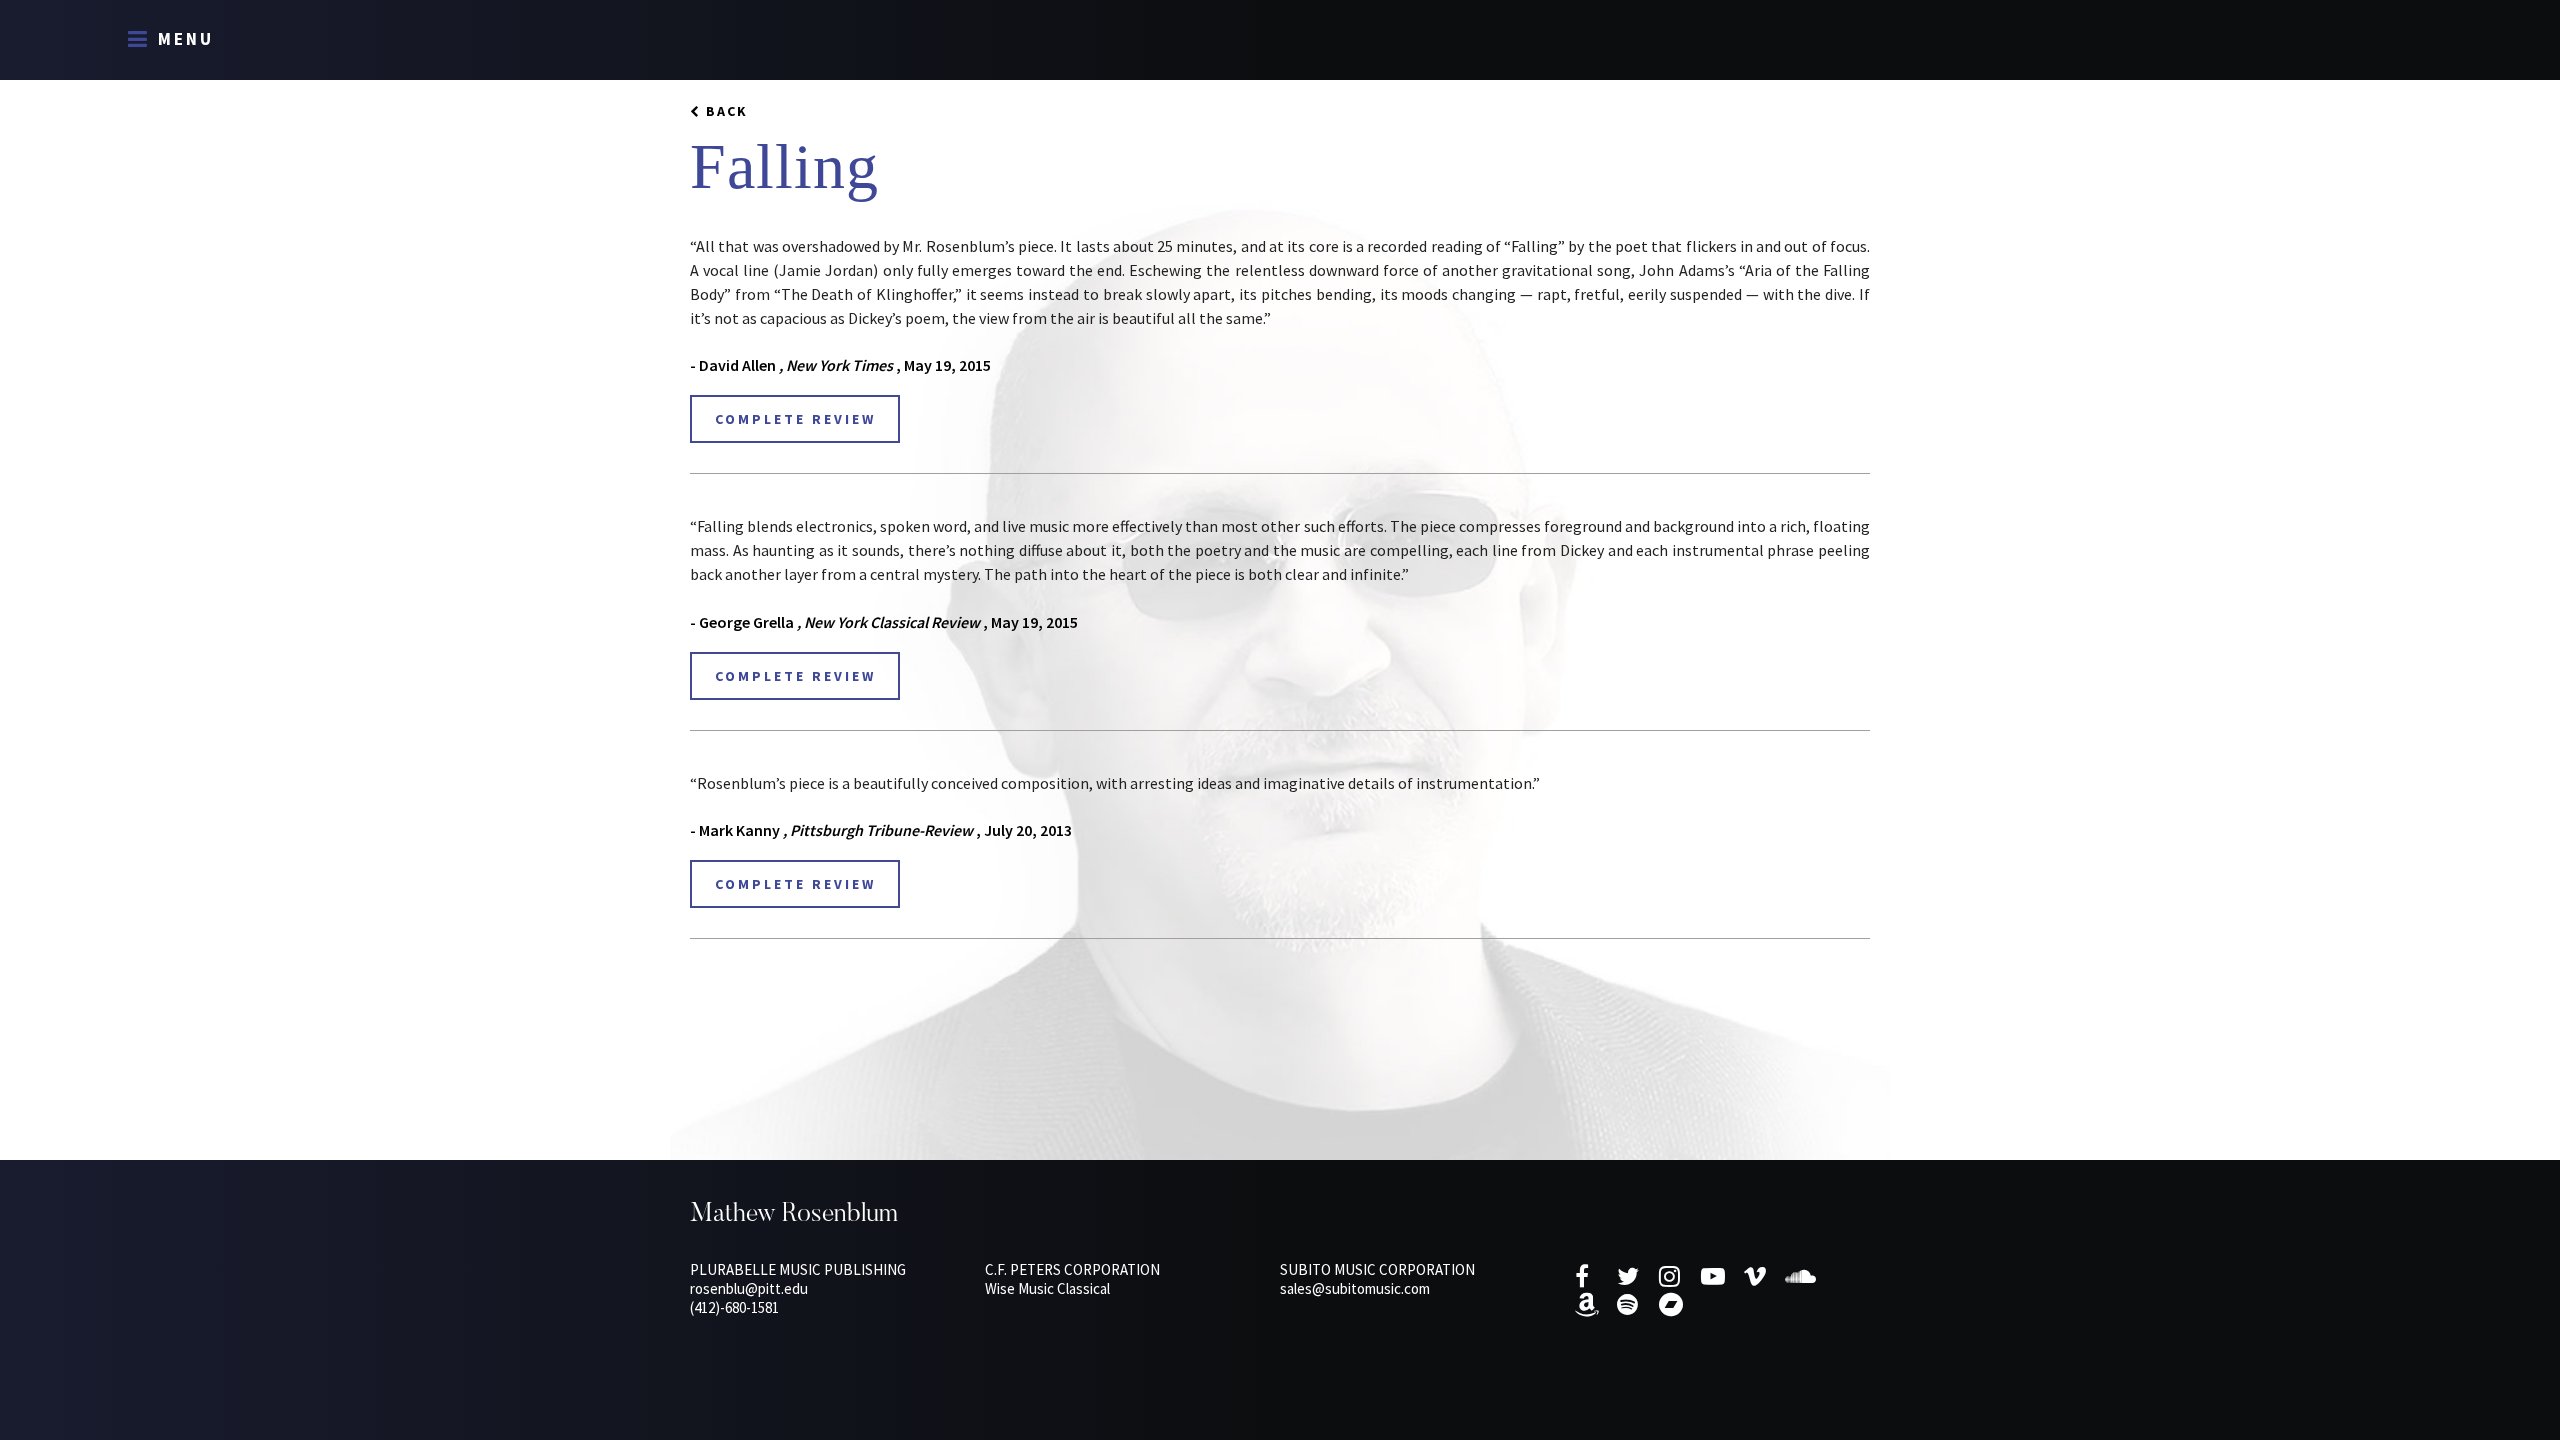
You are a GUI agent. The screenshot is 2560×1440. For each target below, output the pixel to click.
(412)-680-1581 (734, 1307)
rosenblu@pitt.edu (749, 1288)
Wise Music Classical (1047, 1288)
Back (727, 111)
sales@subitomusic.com (1355, 1288)
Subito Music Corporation (1377, 1269)
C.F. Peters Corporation (1072, 1269)
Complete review (795, 419)
